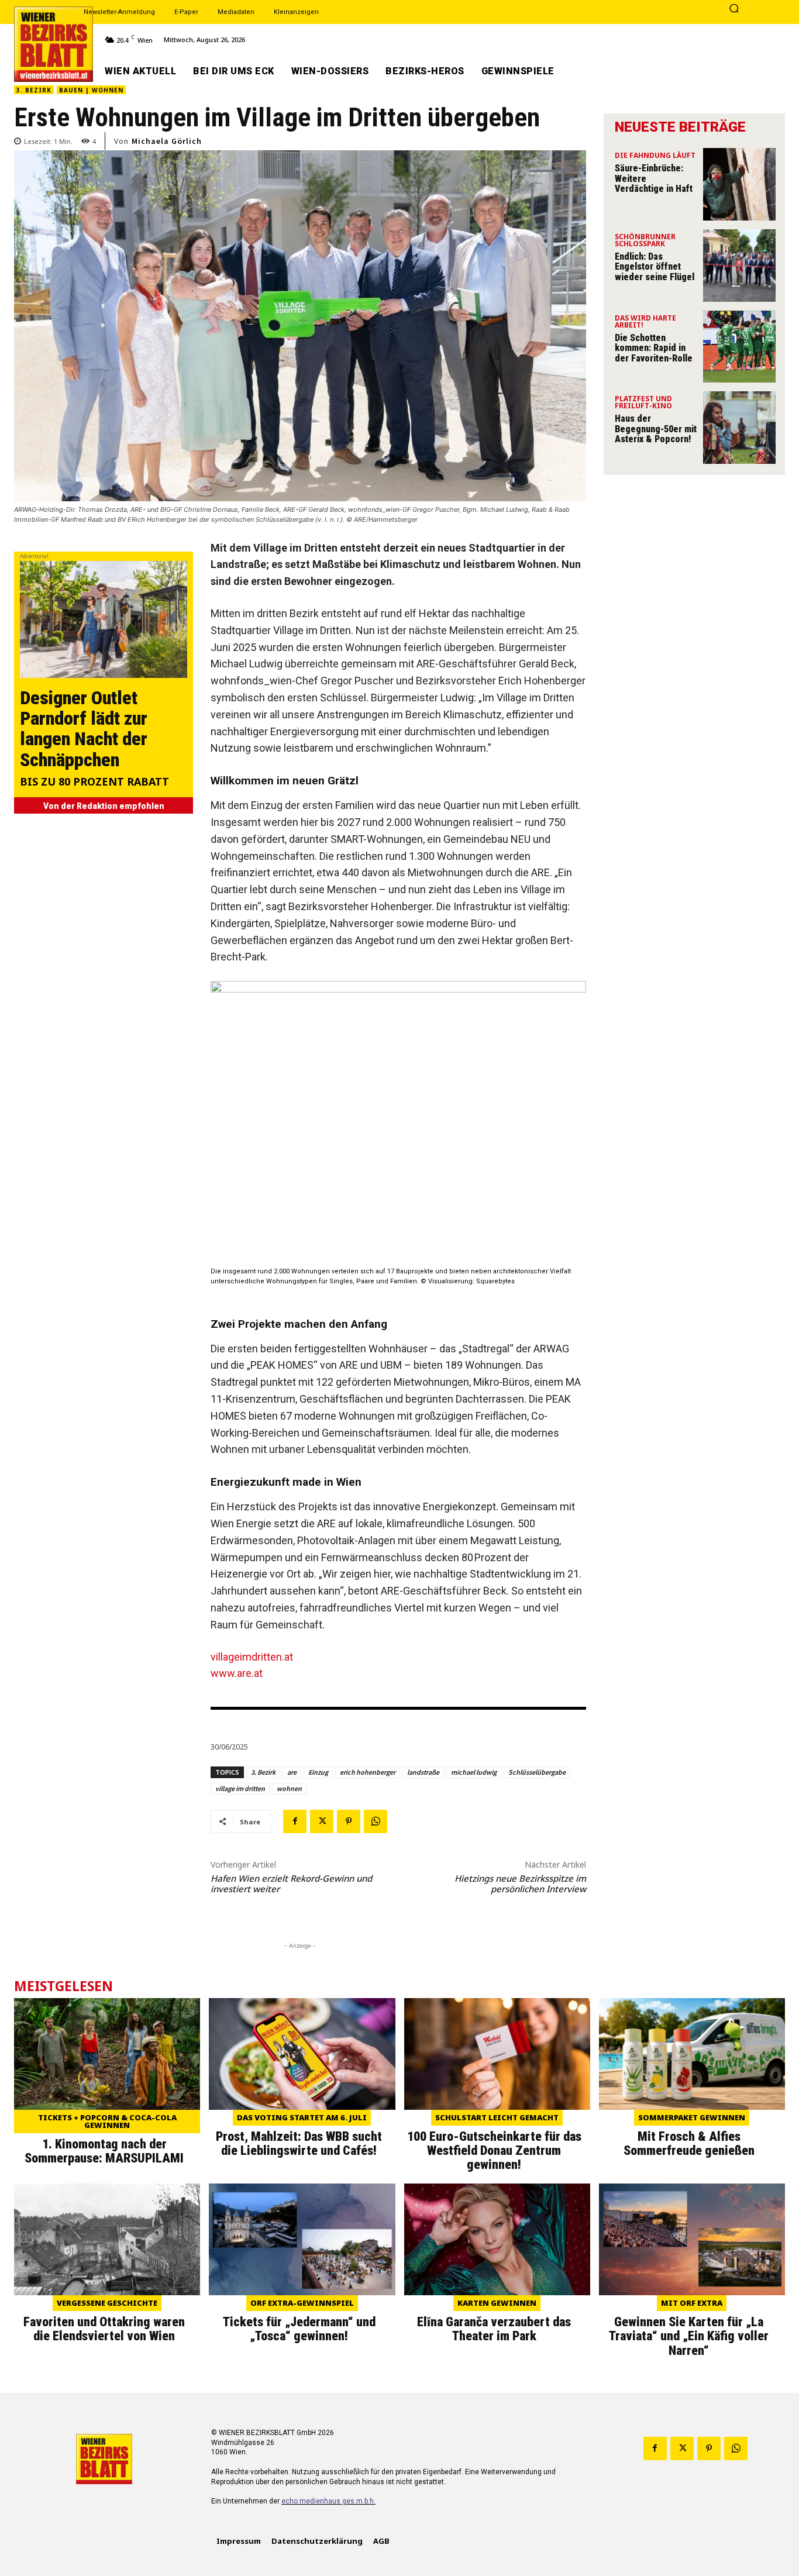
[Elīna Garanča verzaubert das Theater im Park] (497, 2239)
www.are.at (237, 1673)
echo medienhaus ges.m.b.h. (328, 2501)
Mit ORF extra (692, 2303)
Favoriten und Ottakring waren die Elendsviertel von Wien (104, 2329)
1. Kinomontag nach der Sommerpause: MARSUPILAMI (104, 2151)
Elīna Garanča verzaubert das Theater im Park (494, 2329)
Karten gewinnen (497, 2303)
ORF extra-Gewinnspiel (302, 2303)
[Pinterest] (349, 1821)
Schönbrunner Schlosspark (645, 241)
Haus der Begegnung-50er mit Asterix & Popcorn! (656, 429)
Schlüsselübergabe (537, 1772)
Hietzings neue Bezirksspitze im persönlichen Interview (520, 1883)
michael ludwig (474, 1772)
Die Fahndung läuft (655, 156)
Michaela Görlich (167, 141)
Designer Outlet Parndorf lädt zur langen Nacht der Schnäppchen (84, 729)
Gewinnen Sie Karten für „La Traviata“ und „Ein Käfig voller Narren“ (689, 2336)
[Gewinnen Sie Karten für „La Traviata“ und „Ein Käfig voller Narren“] (692, 2239)
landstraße (423, 1772)
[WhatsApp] (376, 1821)
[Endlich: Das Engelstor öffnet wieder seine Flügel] (739, 266)
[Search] (734, 9)
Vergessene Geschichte (107, 2303)
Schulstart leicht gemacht (497, 2117)
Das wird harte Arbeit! (645, 322)
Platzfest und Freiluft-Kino (643, 403)
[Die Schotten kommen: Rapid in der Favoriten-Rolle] (739, 347)
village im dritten (240, 1788)
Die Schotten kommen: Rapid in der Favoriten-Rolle (654, 348)
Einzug (318, 1772)
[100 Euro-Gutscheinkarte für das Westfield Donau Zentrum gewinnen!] (497, 2054)
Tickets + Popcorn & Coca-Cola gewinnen (107, 2121)
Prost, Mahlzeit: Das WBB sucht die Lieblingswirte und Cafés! (299, 2143)
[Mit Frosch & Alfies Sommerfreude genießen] (692, 2054)
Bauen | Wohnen (91, 90)
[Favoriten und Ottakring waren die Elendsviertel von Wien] (107, 2239)
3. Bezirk (34, 90)
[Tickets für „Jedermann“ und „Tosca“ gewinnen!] (302, 2239)
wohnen (289, 1788)
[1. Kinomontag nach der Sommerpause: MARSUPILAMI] (107, 2054)
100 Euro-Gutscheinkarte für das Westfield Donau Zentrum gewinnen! (494, 2150)
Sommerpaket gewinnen (692, 2117)
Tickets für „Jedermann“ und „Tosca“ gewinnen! (299, 2329)
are (292, 1772)
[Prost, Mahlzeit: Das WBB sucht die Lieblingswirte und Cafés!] (302, 2054)
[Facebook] (295, 1821)
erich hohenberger (368, 1772)
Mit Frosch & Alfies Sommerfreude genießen (689, 2143)
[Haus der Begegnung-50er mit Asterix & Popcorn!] (739, 428)
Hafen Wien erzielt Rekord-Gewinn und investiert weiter (291, 1883)
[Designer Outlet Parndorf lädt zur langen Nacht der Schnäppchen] (104, 619)
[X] (322, 1821)
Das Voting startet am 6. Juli (302, 2117)
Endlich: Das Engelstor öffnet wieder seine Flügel (655, 267)
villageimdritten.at (252, 1657)
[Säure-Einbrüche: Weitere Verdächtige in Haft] (739, 184)
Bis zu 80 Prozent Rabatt (94, 782)
